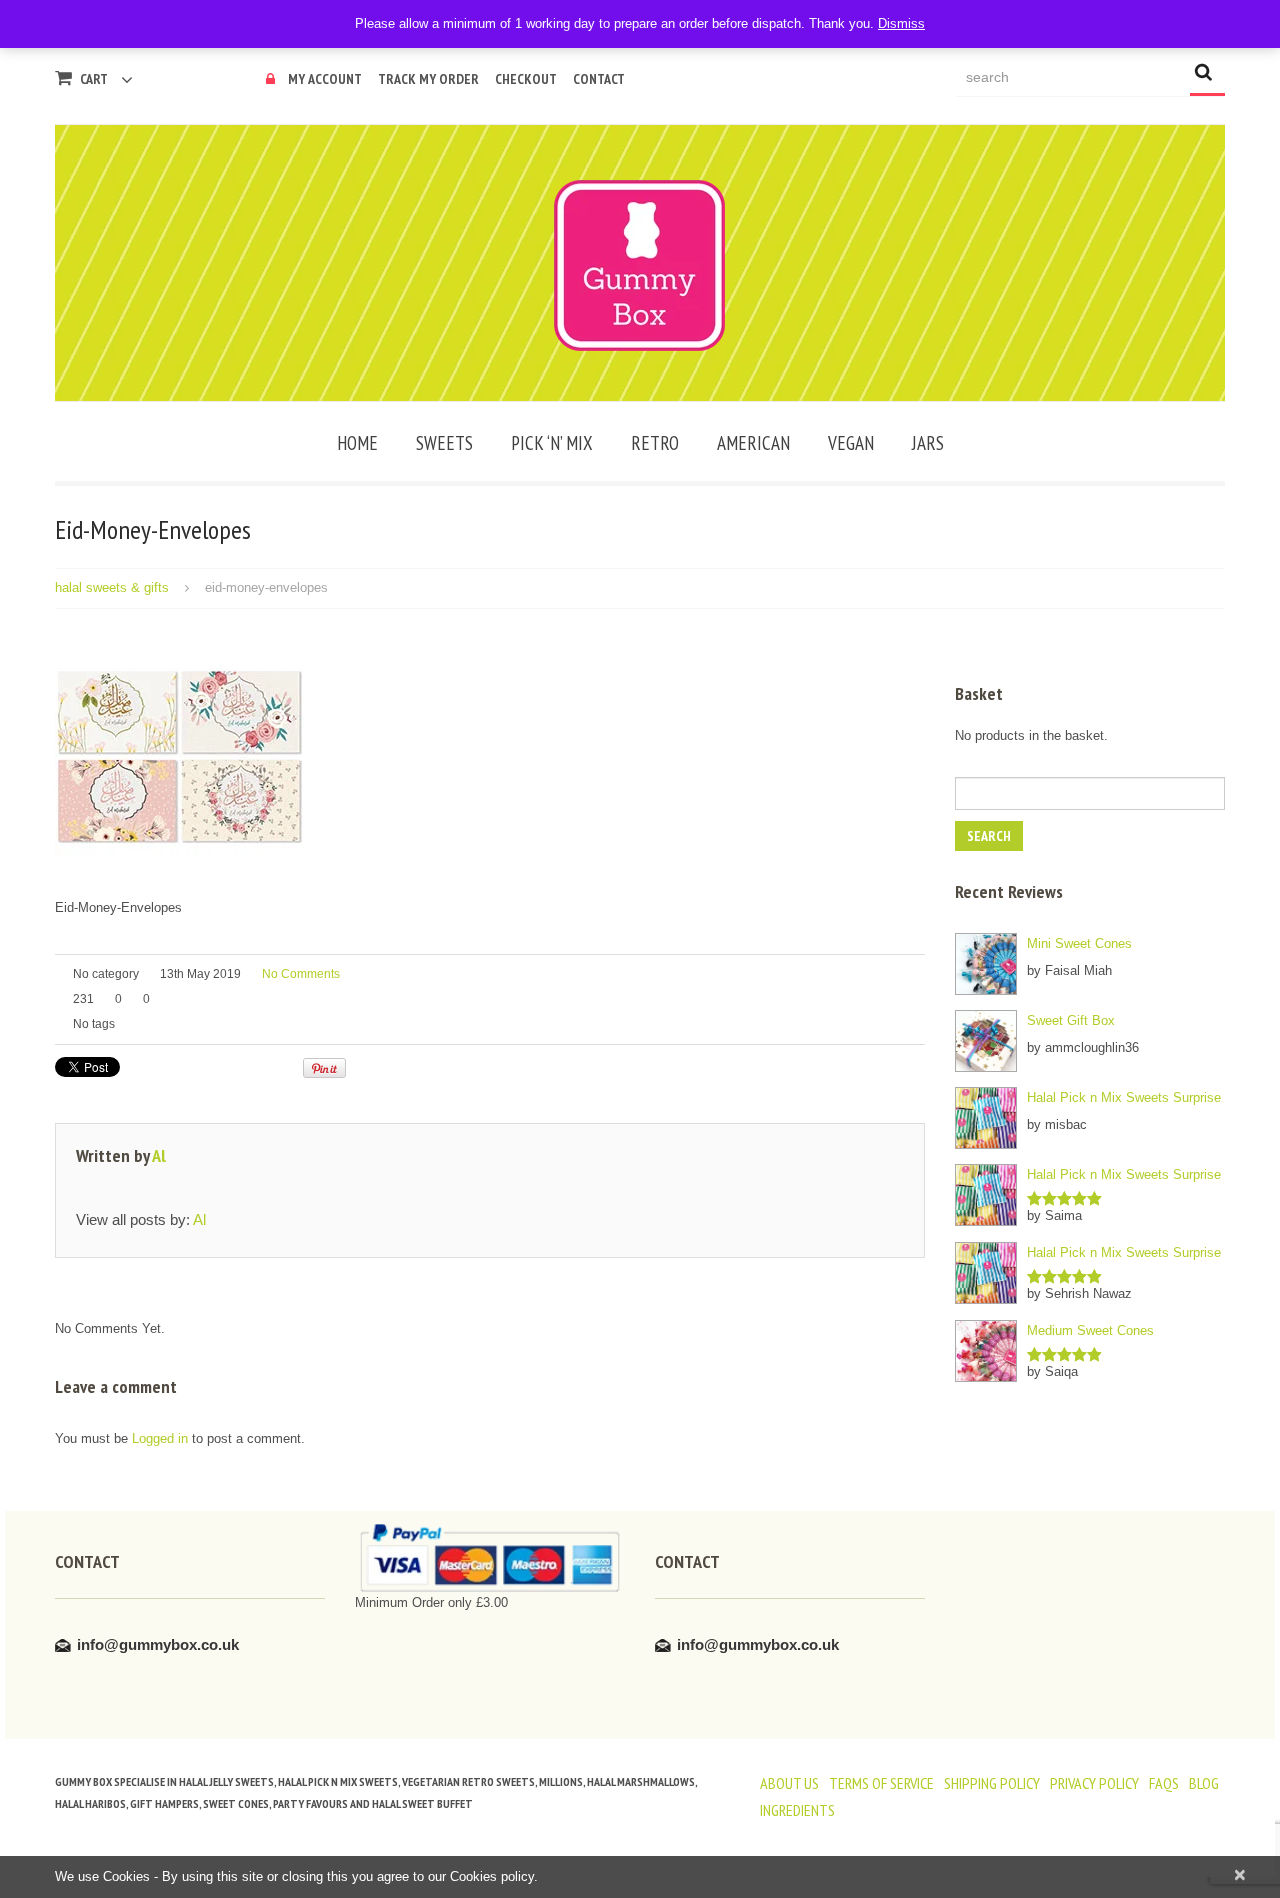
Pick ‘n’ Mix (552, 443)
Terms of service (881, 1783)
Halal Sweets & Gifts (112, 587)
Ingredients (797, 1810)
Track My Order (428, 79)
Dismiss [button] (901, 23)
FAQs (1164, 1783)
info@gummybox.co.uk (158, 1644)
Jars (928, 443)
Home (357, 443)
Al (159, 1155)
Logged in (160, 1438)
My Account (325, 79)
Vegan (851, 443)
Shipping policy (992, 1783)
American (753, 443)
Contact (599, 79)
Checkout (526, 79)
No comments (301, 974)
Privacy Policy (1094, 1783)
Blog (1204, 1783)
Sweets (444, 443)
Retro (655, 443)
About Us (789, 1783)
